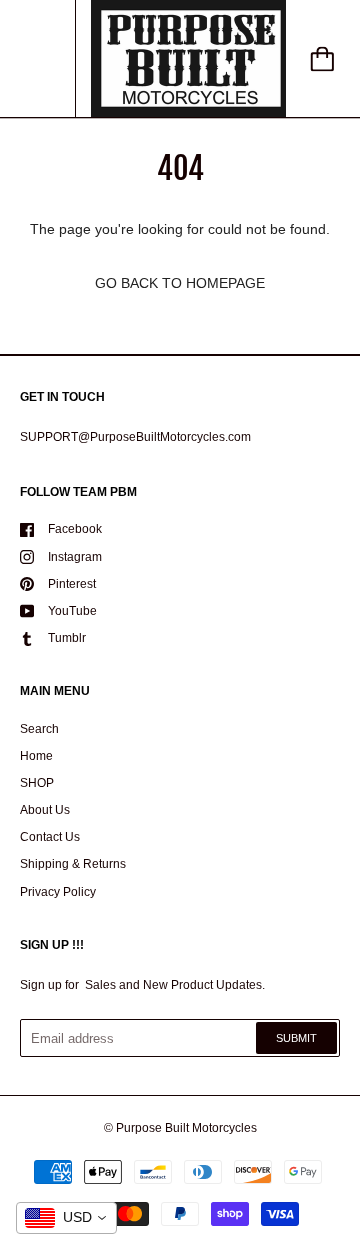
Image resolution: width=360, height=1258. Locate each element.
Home (36, 756)
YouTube (72, 611)
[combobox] (66, 1218)
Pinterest (72, 584)
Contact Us (50, 837)
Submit (296, 1038)
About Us (45, 810)
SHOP (37, 783)
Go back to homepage (180, 283)
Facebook (75, 529)
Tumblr (67, 638)
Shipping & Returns (73, 864)
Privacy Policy (58, 892)
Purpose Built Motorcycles (186, 1128)
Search (39, 729)
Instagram (75, 557)
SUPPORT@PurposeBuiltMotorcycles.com (135, 437)
